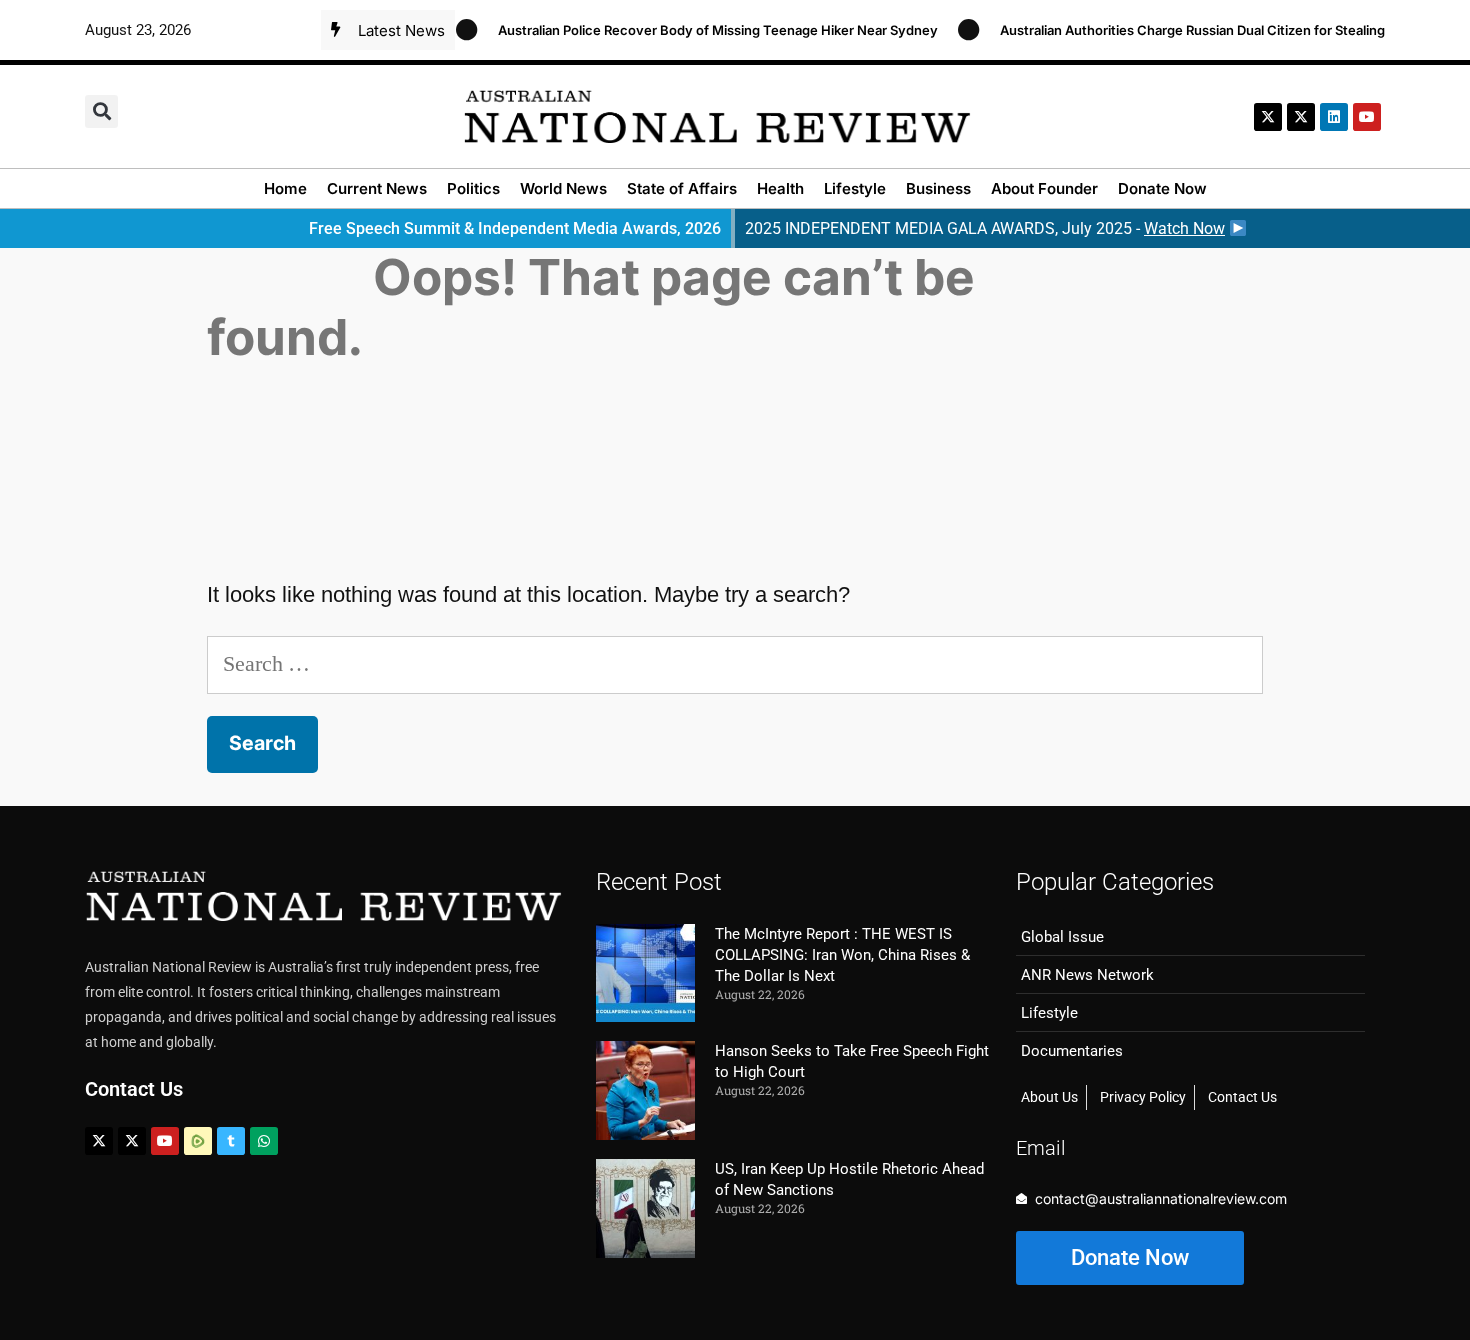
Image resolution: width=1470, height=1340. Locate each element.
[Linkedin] (1334, 117)
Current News (377, 188)
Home (285, 188)
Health (780, 188)
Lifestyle (855, 188)
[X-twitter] (1268, 117)
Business (938, 188)
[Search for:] (735, 663)
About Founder (1044, 188)
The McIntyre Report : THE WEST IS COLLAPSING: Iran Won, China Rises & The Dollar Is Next (842, 955)
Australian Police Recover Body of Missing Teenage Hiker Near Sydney (704, 30)
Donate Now (1162, 188)
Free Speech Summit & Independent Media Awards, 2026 (515, 228)
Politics (473, 188)
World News (563, 188)
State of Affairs (682, 188)
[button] (101, 111)
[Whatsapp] (264, 1141)
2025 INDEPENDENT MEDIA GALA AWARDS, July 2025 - (985, 228)
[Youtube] (165, 1141)
